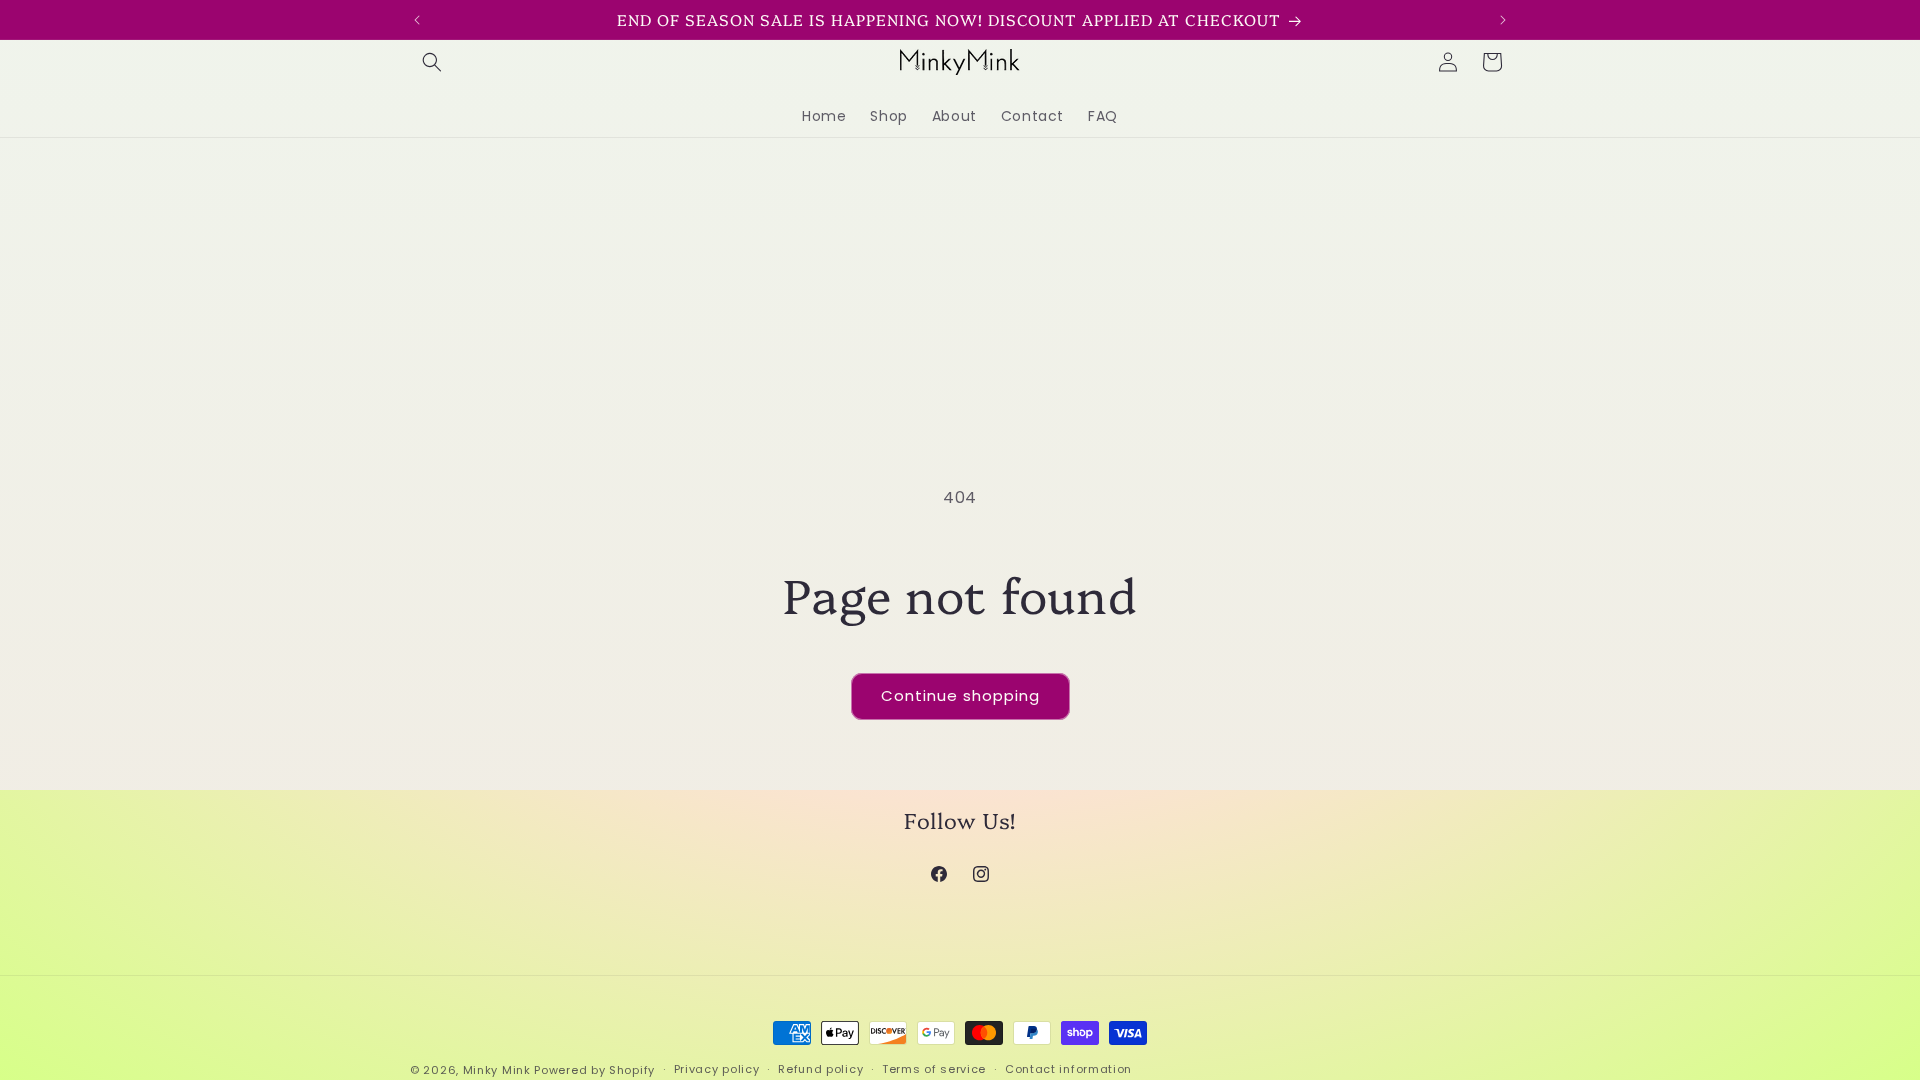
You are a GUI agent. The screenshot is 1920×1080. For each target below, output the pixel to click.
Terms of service (934, 1069)
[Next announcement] (1503, 20)
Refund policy (820, 1069)
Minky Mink (497, 1070)
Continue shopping (960, 695)
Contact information (1068, 1069)
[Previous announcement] (417, 20)
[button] (432, 62)
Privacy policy (717, 1069)
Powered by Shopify (594, 1070)
